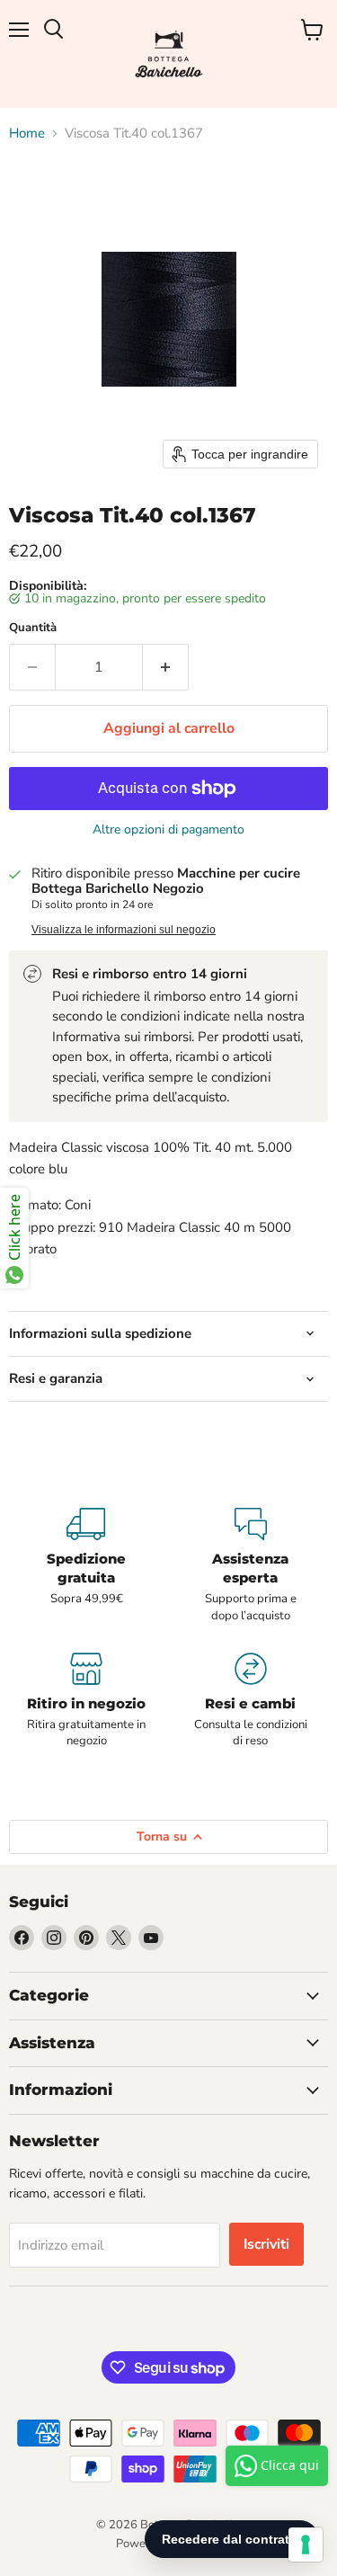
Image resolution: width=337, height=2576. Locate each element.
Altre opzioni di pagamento (168, 830)
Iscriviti (266, 2244)
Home (27, 134)
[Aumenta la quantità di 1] (166, 667)
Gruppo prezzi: (52, 1227)
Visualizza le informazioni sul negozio (124, 930)
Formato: (35, 1205)
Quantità (33, 628)
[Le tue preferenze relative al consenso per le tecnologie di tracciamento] (306, 2545)
